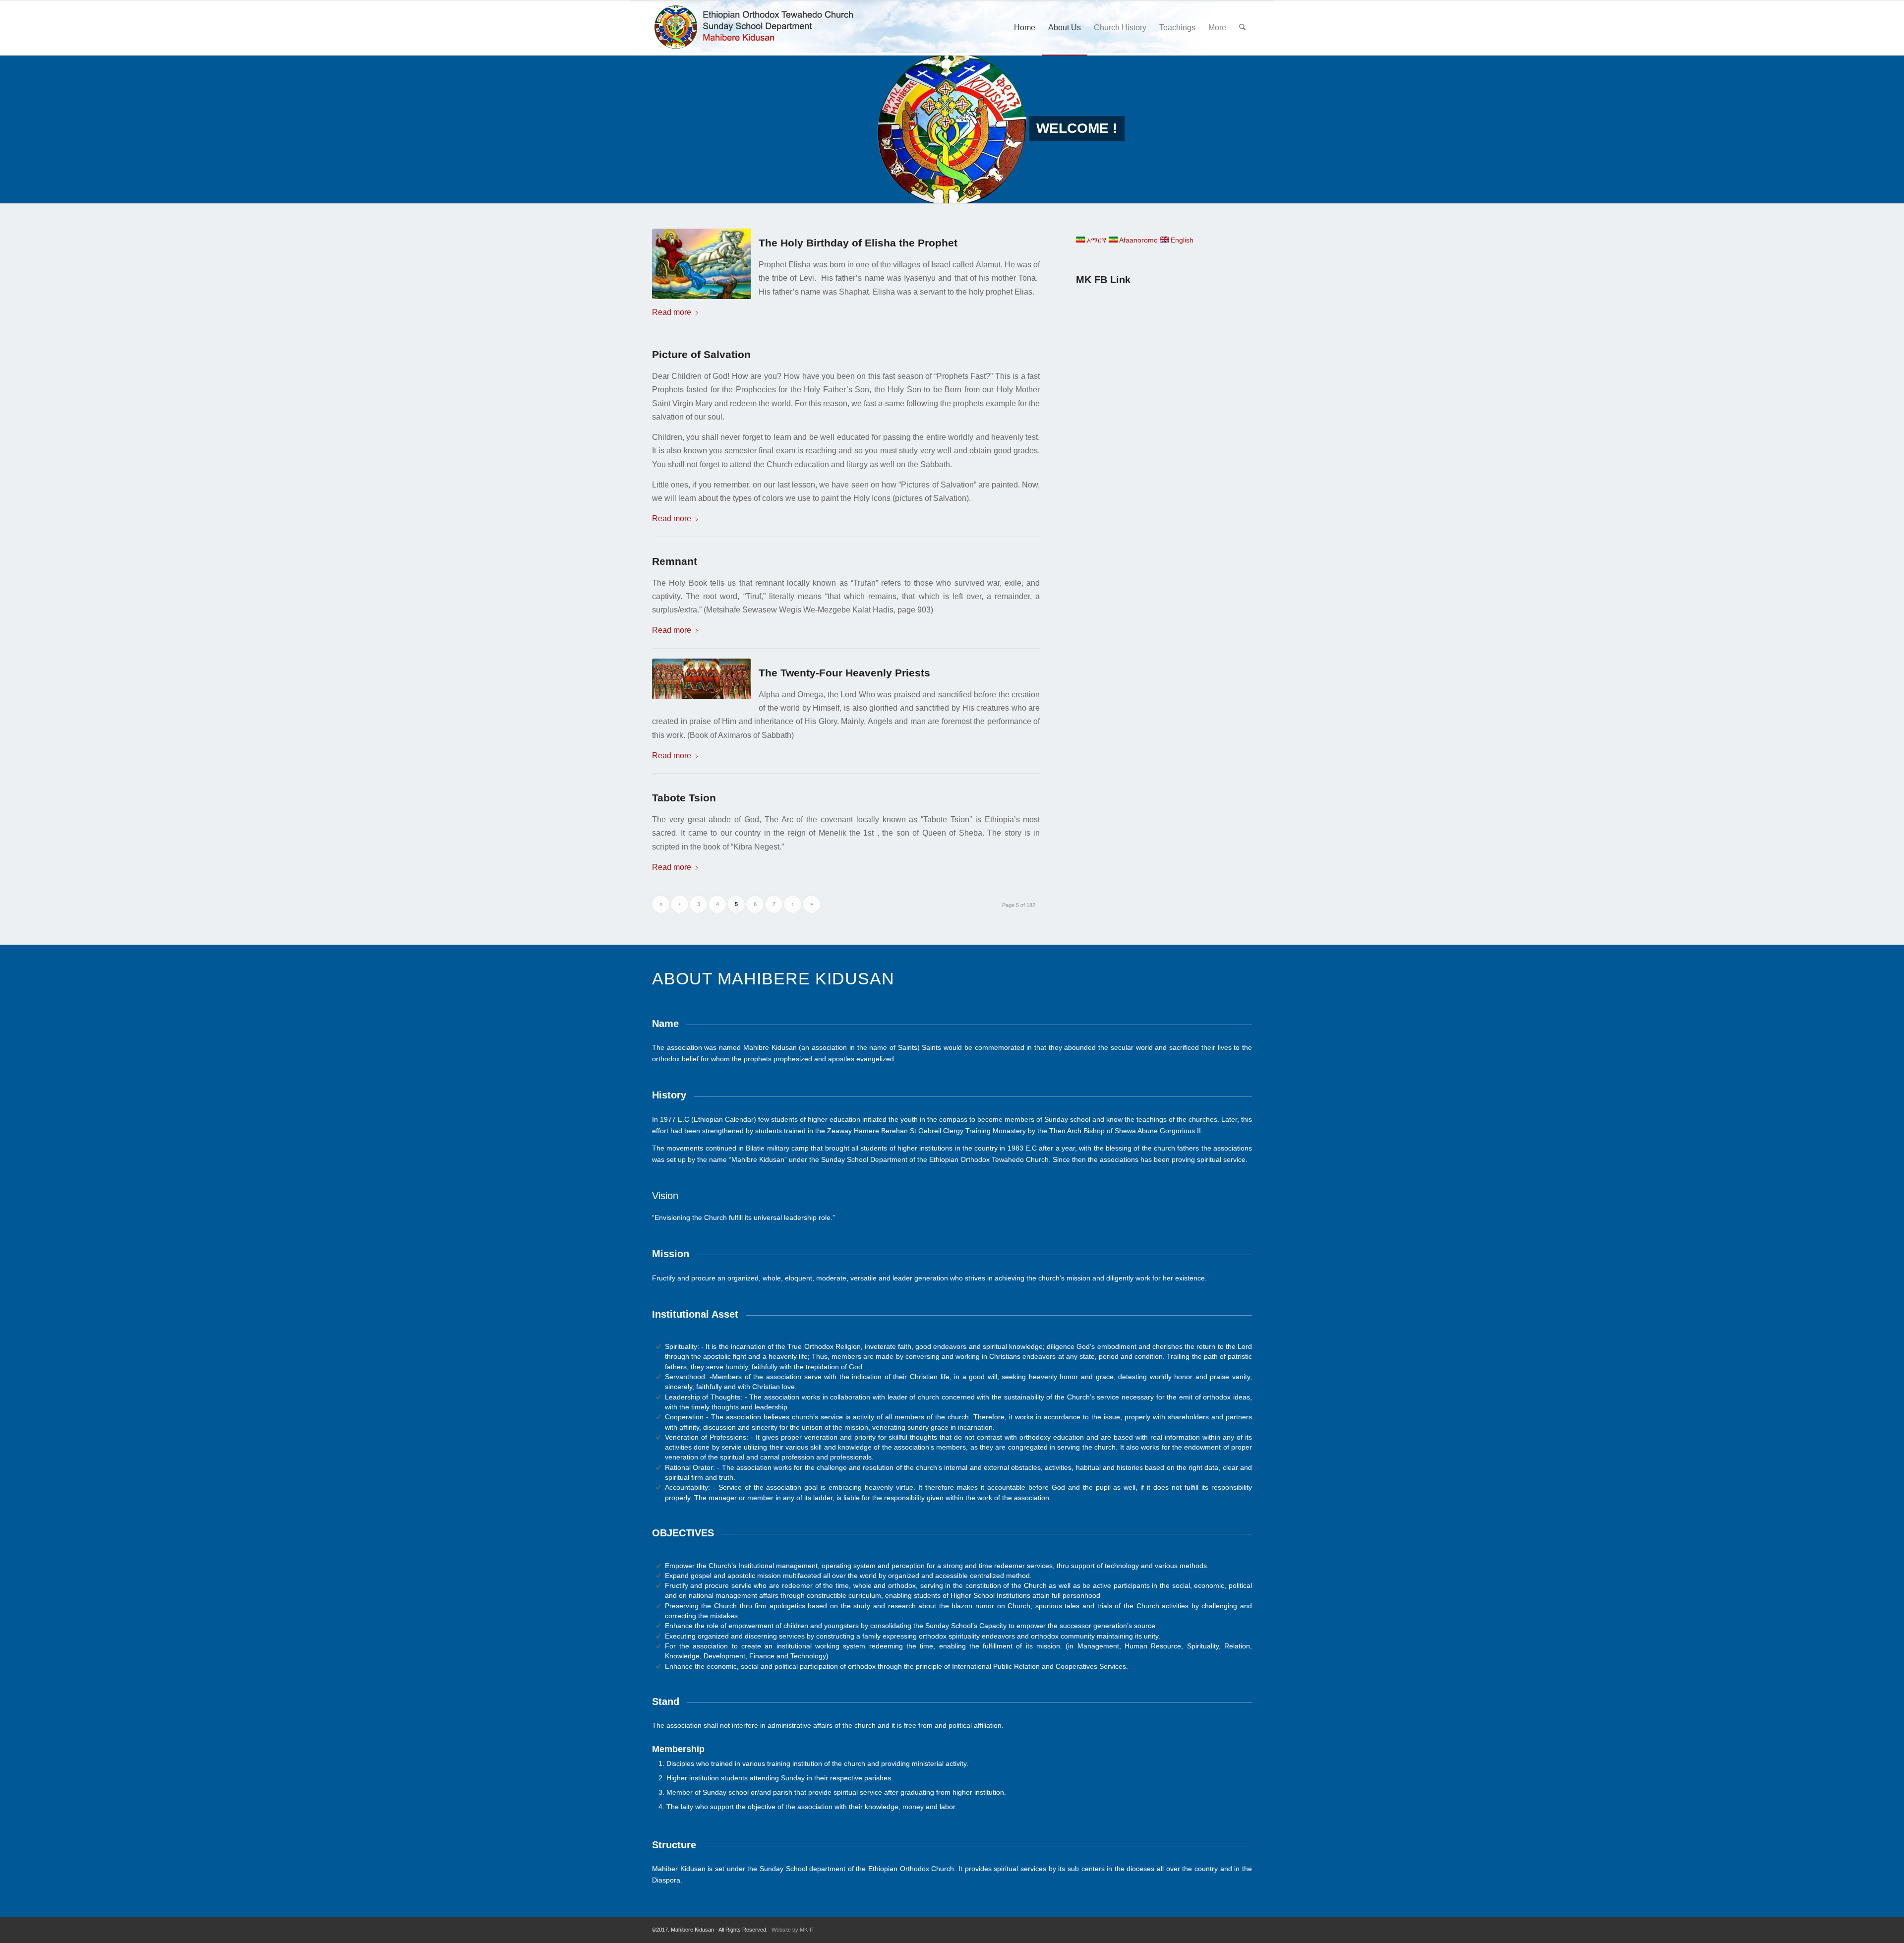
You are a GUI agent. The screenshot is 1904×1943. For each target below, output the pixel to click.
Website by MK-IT (793, 1930)
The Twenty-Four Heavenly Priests (844, 673)
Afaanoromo (1138, 240)
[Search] (1242, 28)
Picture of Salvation (701, 354)
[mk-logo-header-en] (758, 28)
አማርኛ (1096, 240)
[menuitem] (1025, 28)
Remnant (675, 561)
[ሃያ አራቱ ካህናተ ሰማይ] (705, 679)
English (1181, 240)
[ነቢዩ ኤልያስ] (705, 264)
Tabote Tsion (684, 798)
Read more (672, 312)
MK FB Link (1103, 280)
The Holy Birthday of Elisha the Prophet (858, 243)
